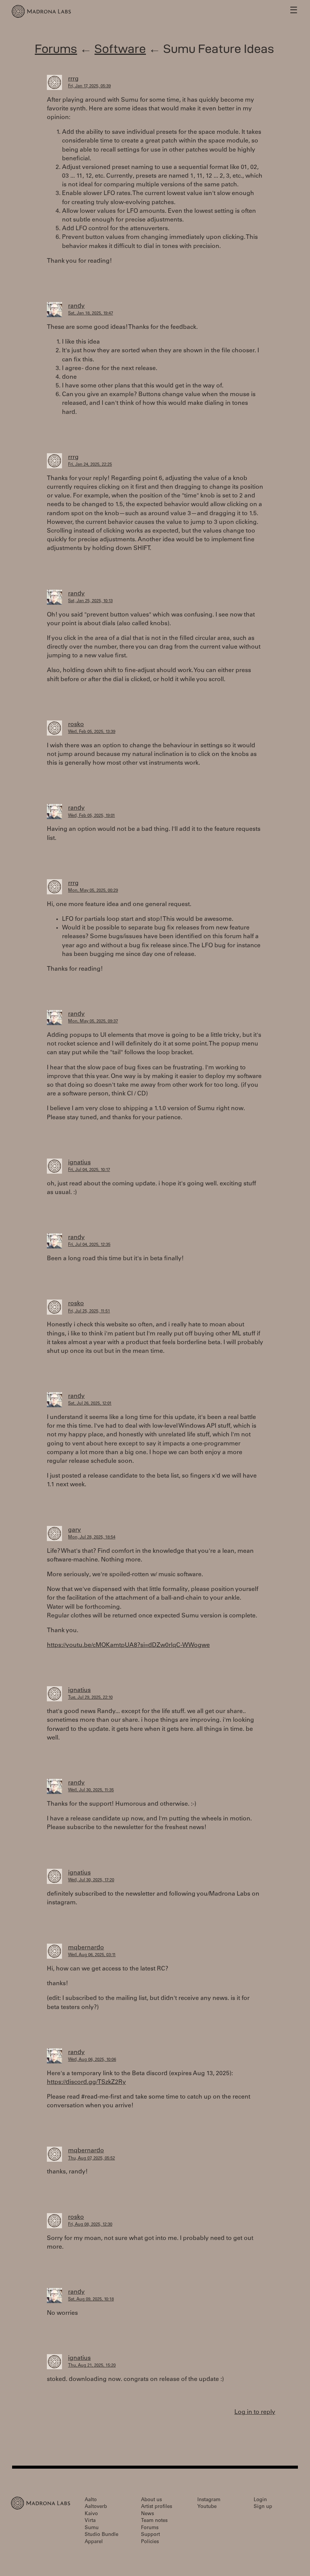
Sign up (263, 2507)
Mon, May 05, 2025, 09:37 (93, 1022)
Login (260, 2500)
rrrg (73, 79)
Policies (150, 2542)
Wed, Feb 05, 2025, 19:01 (91, 816)
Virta (90, 2521)
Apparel (94, 2542)
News (147, 2514)
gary (74, 1530)
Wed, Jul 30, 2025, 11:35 (91, 1790)
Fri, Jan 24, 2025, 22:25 (90, 465)
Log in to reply (255, 2412)
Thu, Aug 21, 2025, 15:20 (92, 2366)
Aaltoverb (96, 2507)
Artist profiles (157, 2507)
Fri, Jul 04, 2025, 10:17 (89, 1170)
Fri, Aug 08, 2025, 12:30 (90, 2225)
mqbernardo (86, 1948)
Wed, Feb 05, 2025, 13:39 (92, 732)
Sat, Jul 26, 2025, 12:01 (90, 1404)
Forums (56, 49)
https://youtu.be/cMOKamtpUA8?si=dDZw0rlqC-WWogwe (128, 1645)
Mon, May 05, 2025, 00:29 (93, 891)
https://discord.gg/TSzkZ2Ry (86, 2082)
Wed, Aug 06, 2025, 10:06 (92, 2060)
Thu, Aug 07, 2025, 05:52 (91, 2159)
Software (120, 49)
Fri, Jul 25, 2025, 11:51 (89, 1311)
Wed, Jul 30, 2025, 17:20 (91, 1880)
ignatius (79, 1163)
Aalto (91, 2500)
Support (150, 2535)
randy (76, 306)
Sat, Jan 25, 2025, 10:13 (90, 601)
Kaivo (91, 2514)
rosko (76, 725)
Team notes (154, 2521)
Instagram (209, 2500)
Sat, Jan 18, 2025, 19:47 (91, 314)
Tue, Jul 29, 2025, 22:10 (90, 1698)
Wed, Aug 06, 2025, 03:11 (92, 1955)
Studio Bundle (102, 2535)
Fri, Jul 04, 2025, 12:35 (89, 1245)
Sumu (92, 2528)
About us (151, 2500)
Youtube (207, 2507)
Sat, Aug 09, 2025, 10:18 (91, 2300)
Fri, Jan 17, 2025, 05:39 (89, 86)
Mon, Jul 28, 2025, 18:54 (92, 1537)
